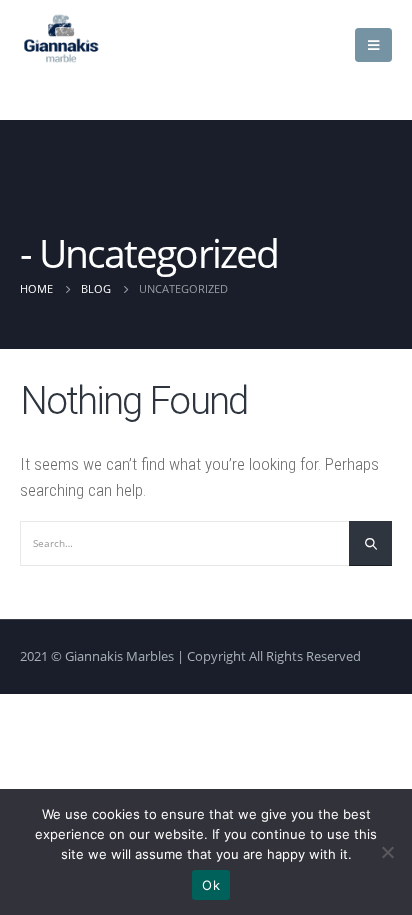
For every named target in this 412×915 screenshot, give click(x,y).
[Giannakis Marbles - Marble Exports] (61, 38)
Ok (211, 885)
